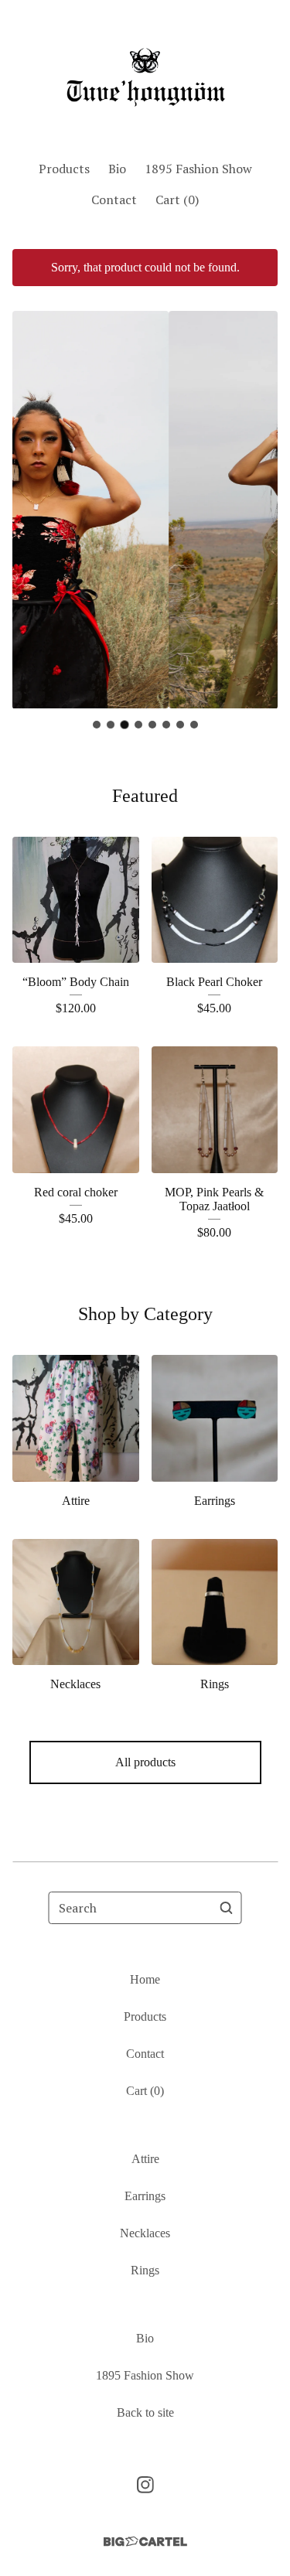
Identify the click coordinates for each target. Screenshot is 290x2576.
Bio (117, 169)
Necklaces (145, 2233)
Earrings (145, 2196)
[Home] (145, 73)
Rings (145, 2270)
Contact (114, 200)
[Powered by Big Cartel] (145, 2542)
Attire (145, 2159)
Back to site (145, 2412)
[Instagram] (145, 2485)
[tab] (97, 725)
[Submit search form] (227, 1908)
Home (145, 1979)
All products (145, 1762)
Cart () (177, 200)
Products (64, 169)
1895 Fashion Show (198, 169)
